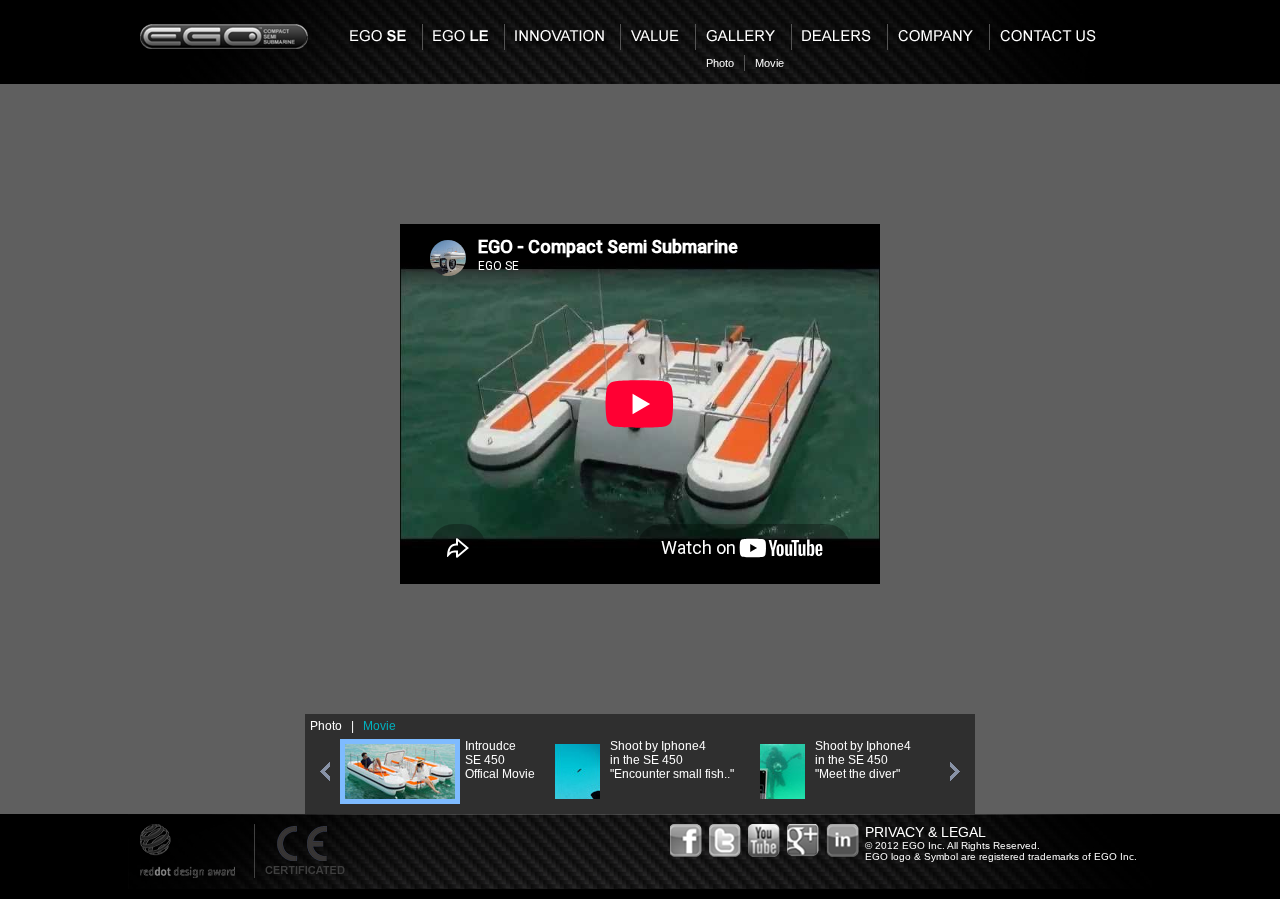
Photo (720, 63)
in (843, 841)
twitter (726, 841)
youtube (765, 841)
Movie (769, 63)
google (804, 841)
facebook (687, 841)
